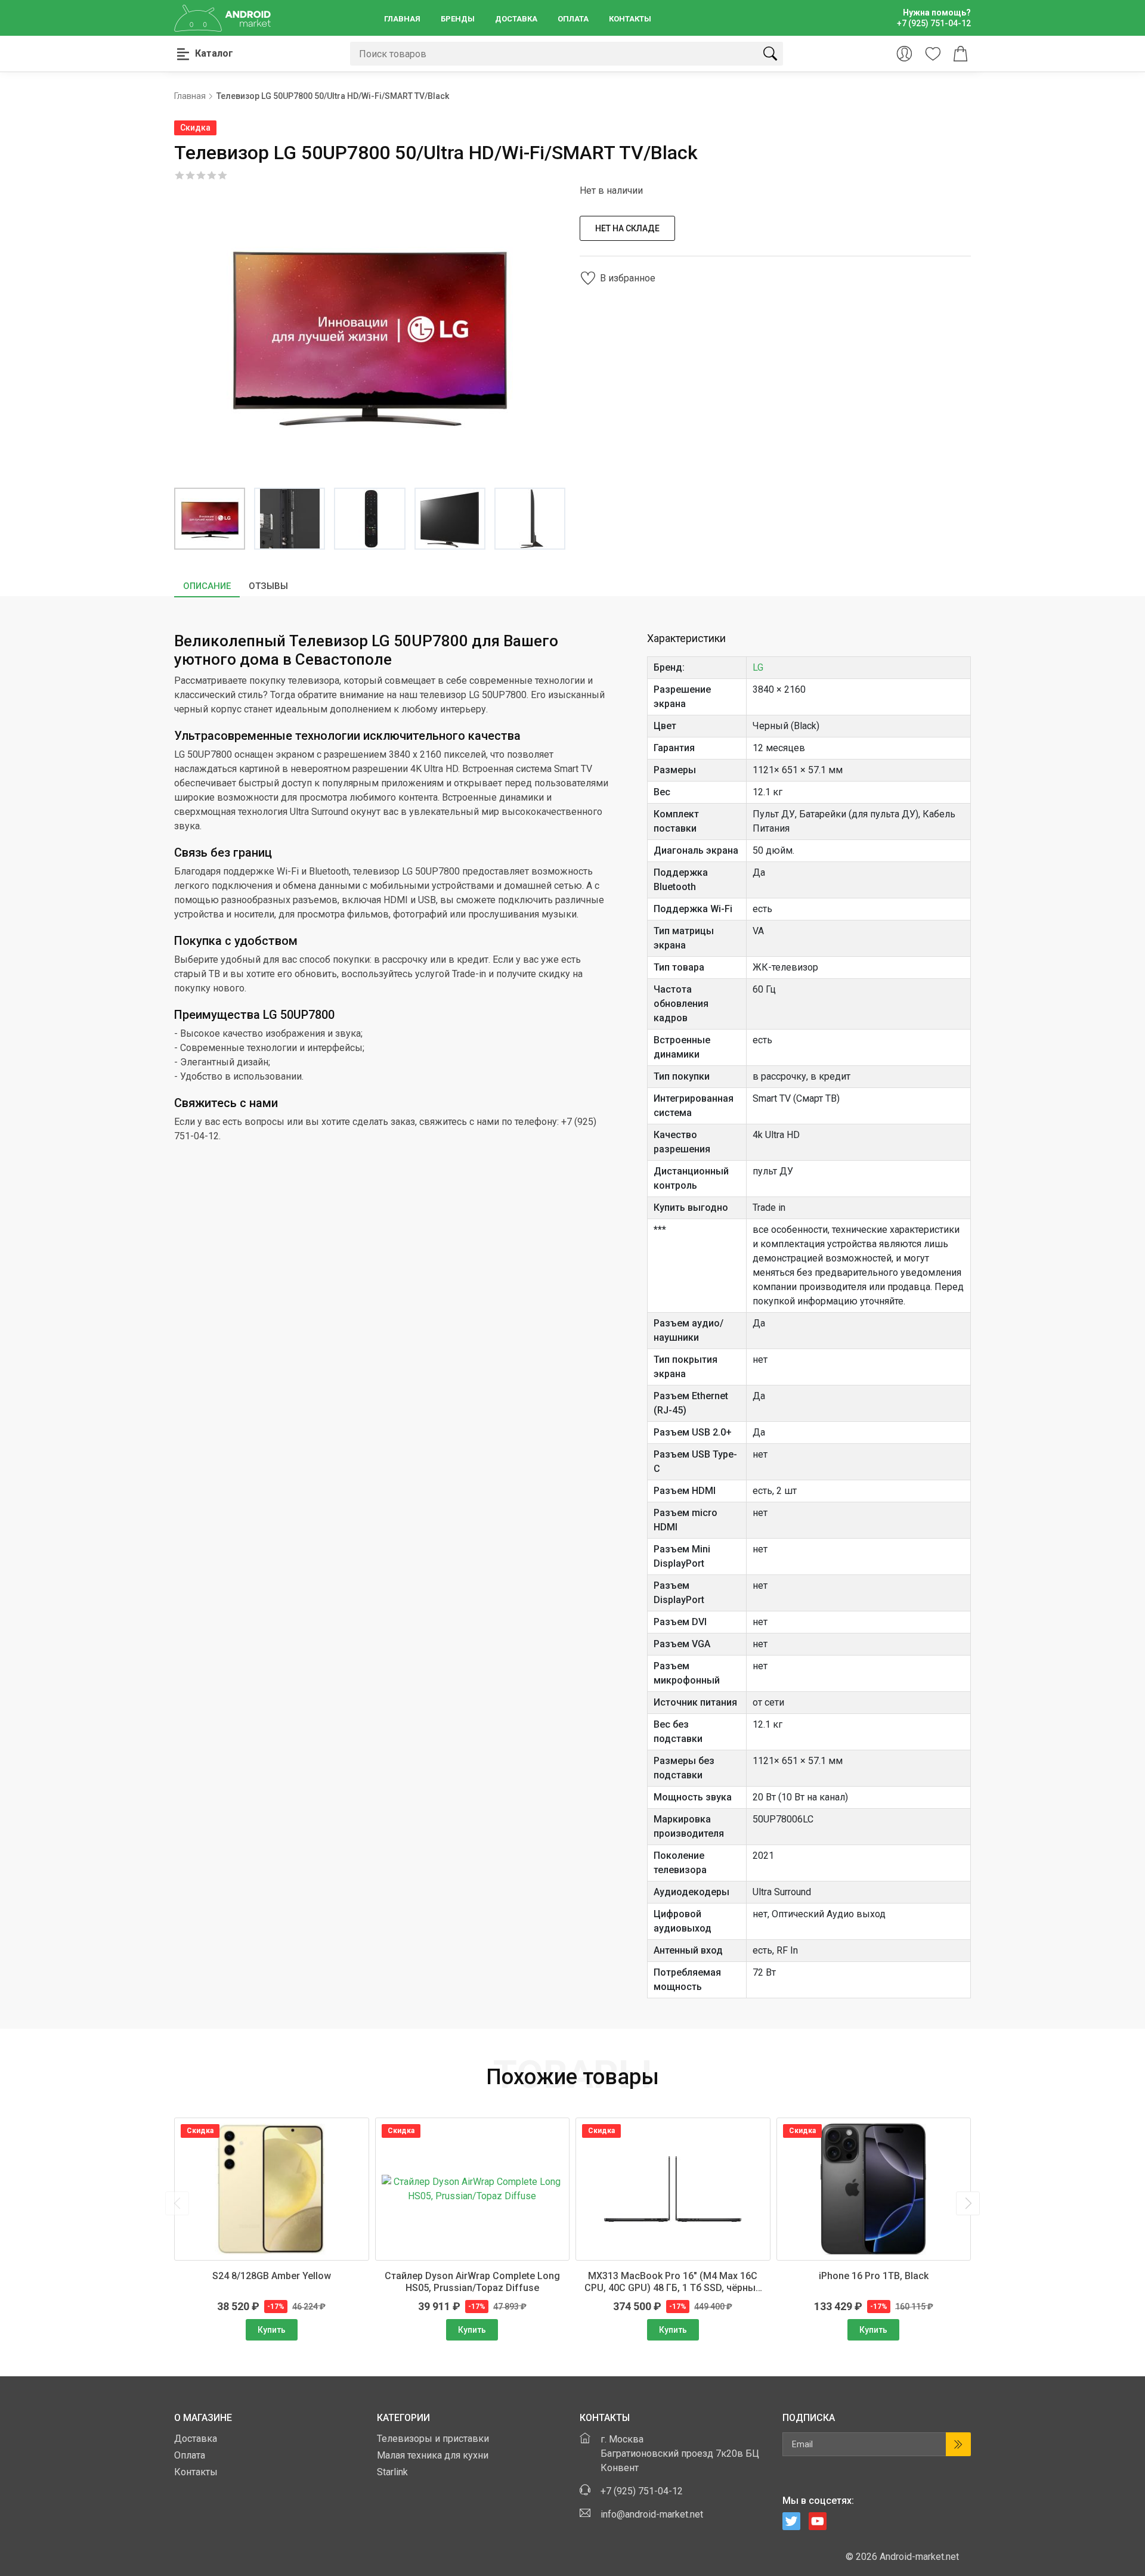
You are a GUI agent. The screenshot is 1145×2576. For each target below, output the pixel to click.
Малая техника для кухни (433, 2455)
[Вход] (904, 54)
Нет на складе (627, 228)
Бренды (458, 19)
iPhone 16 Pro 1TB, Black (874, 2276)
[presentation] (177, 2203)
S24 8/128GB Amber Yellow (272, 2276)
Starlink (392, 2472)
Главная (402, 19)
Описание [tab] (207, 586)
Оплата (573, 19)
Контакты (630, 19)
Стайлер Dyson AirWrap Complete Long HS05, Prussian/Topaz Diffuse (472, 2282)
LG (758, 667)
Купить (272, 2330)
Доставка (516, 19)
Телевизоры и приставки (433, 2439)
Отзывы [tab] (268, 586)
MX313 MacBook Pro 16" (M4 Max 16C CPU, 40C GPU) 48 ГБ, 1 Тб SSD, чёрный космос (673, 2282)
